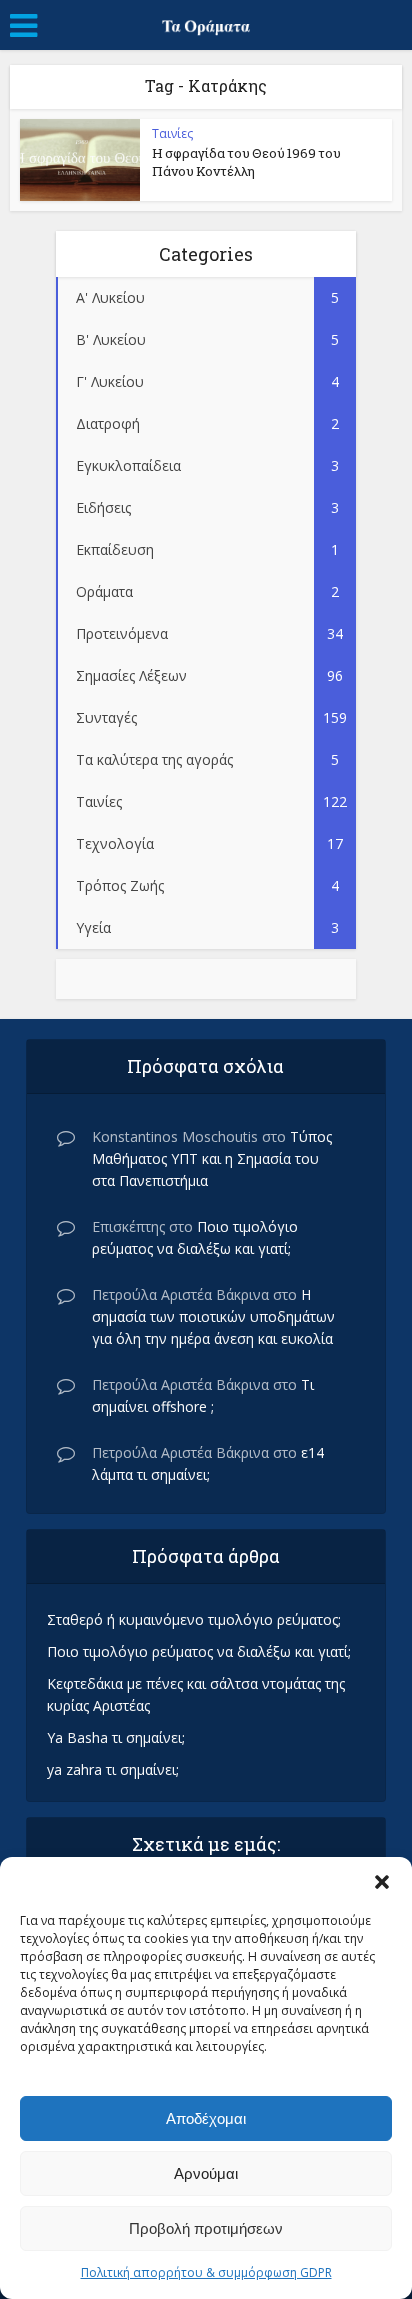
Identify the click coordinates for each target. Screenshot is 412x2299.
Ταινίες (172, 133)
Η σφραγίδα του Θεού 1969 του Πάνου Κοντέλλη (246, 162)
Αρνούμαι (206, 2173)
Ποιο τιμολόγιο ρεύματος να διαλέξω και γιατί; (199, 1651)
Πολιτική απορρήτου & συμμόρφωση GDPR (206, 2272)
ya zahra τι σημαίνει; (113, 1769)
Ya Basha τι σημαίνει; (116, 1737)
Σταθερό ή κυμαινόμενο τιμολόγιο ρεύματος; (194, 1619)
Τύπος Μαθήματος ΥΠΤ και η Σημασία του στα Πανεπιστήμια (212, 1158)
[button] (382, 1882)
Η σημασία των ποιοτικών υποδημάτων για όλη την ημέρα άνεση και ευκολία (213, 1316)
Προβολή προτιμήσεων (206, 2228)
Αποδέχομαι (206, 2118)
